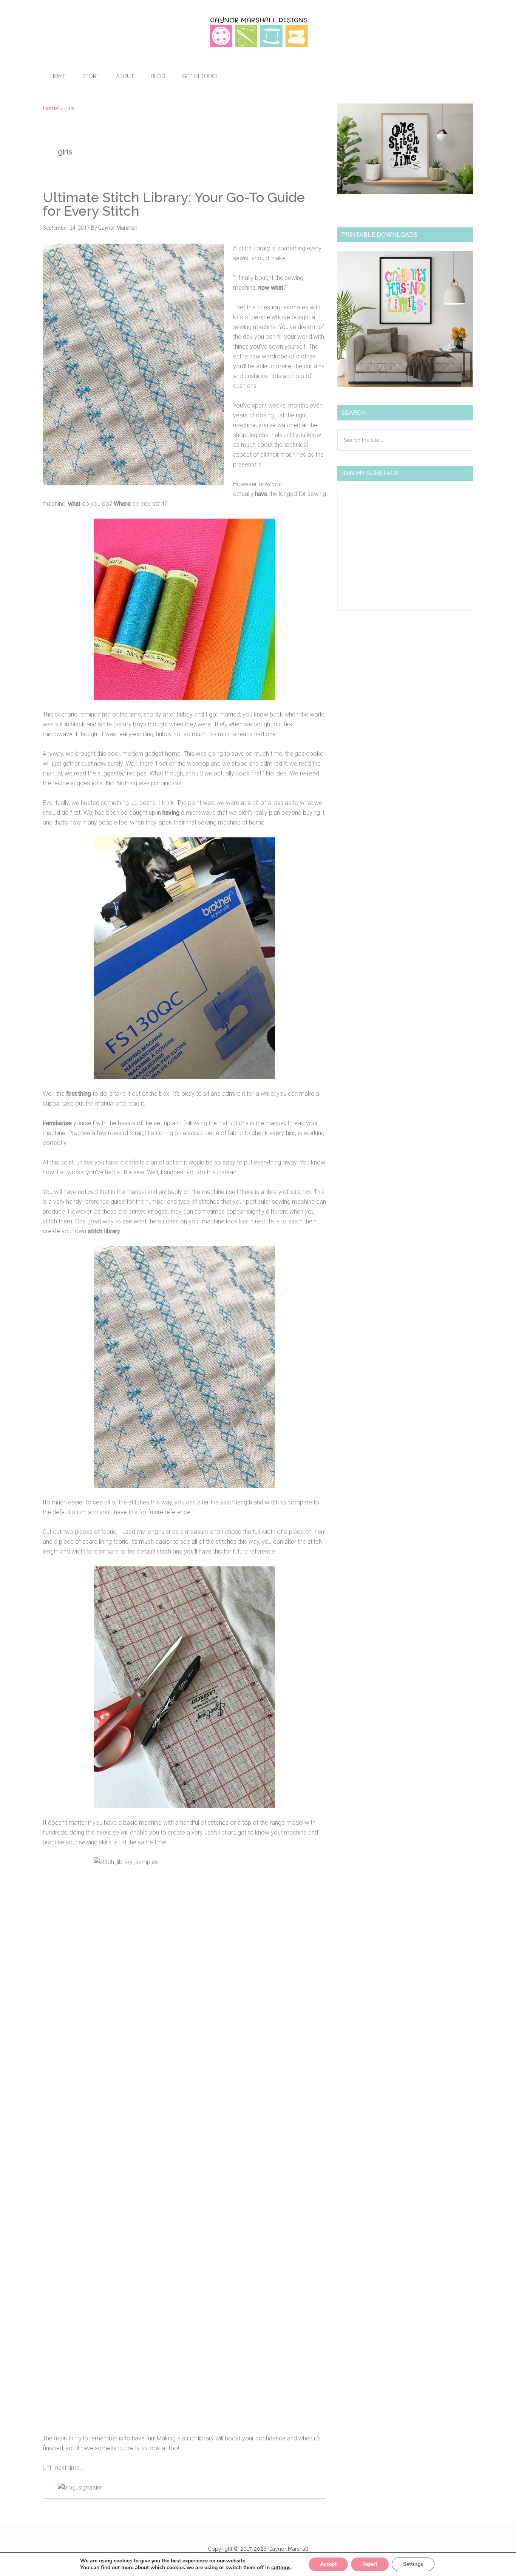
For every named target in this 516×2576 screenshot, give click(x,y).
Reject (370, 2564)
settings (281, 2568)
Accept (328, 2564)
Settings (413, 2564)
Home (51, 108)
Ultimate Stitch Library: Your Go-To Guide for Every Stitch (174, 204)
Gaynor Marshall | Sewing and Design (258, 32)
